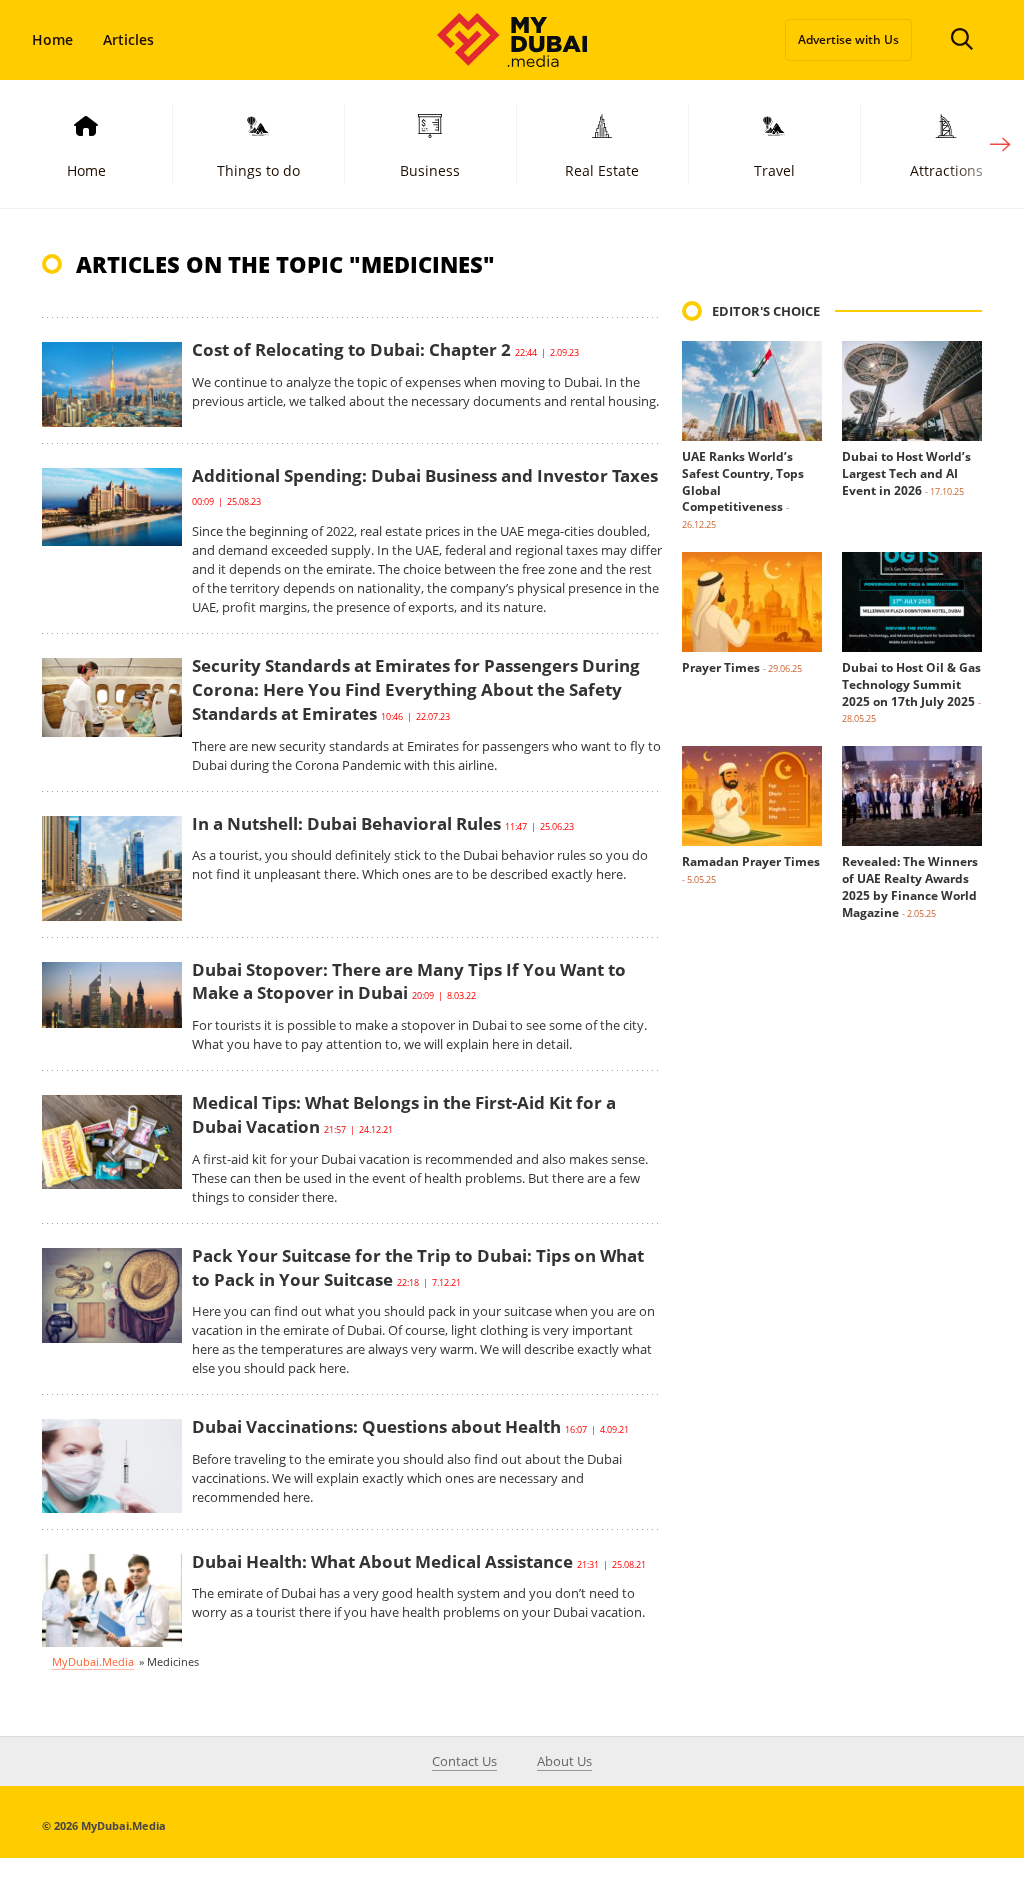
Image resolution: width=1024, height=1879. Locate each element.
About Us (564, 1761)
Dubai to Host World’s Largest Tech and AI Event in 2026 (906, 473)
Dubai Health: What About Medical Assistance (382, 1561)
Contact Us (464, 1761)
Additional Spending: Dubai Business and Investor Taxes (425, 475)
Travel (774, 170)
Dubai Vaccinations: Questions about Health (376, 1426)
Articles (128, 39)
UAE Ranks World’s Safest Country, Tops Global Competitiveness (743, 481)
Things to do (258, 170)
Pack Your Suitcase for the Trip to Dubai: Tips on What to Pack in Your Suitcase (418, 1267)
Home (52, 39)
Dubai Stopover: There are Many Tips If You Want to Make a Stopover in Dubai (409, 981)
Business (430, 170)
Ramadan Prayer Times (751, 861)
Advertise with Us (848, 39)
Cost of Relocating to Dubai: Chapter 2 (351, 349)
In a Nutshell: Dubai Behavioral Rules (346, 823)
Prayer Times (721, 667)
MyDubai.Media (93, 1661)
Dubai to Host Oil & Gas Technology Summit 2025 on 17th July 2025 (911, 684)
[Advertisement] (832, 1295)
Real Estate (602, 170)
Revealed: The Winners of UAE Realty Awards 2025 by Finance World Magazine (910, 886)
